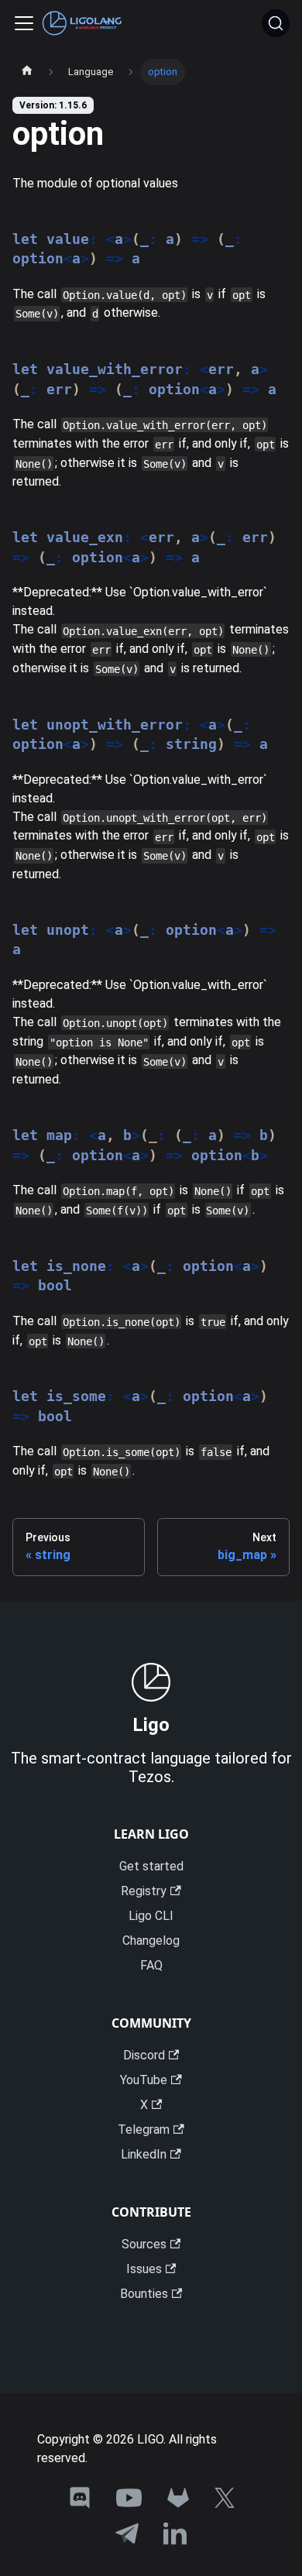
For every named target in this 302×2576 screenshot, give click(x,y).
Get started (151, 1866)
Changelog (151, 1941)
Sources (144, 2244)
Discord (144, 2055)
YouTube (144, 2080)
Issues (144, 2269)
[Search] (276, 23)
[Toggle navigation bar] (24, 23)
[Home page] (27, 72)
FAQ (151, 1965)
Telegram (144, 2129)
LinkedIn (144, 2154)
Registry (144, 1891)
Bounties (144, 2294)
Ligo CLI (151, 1916)
